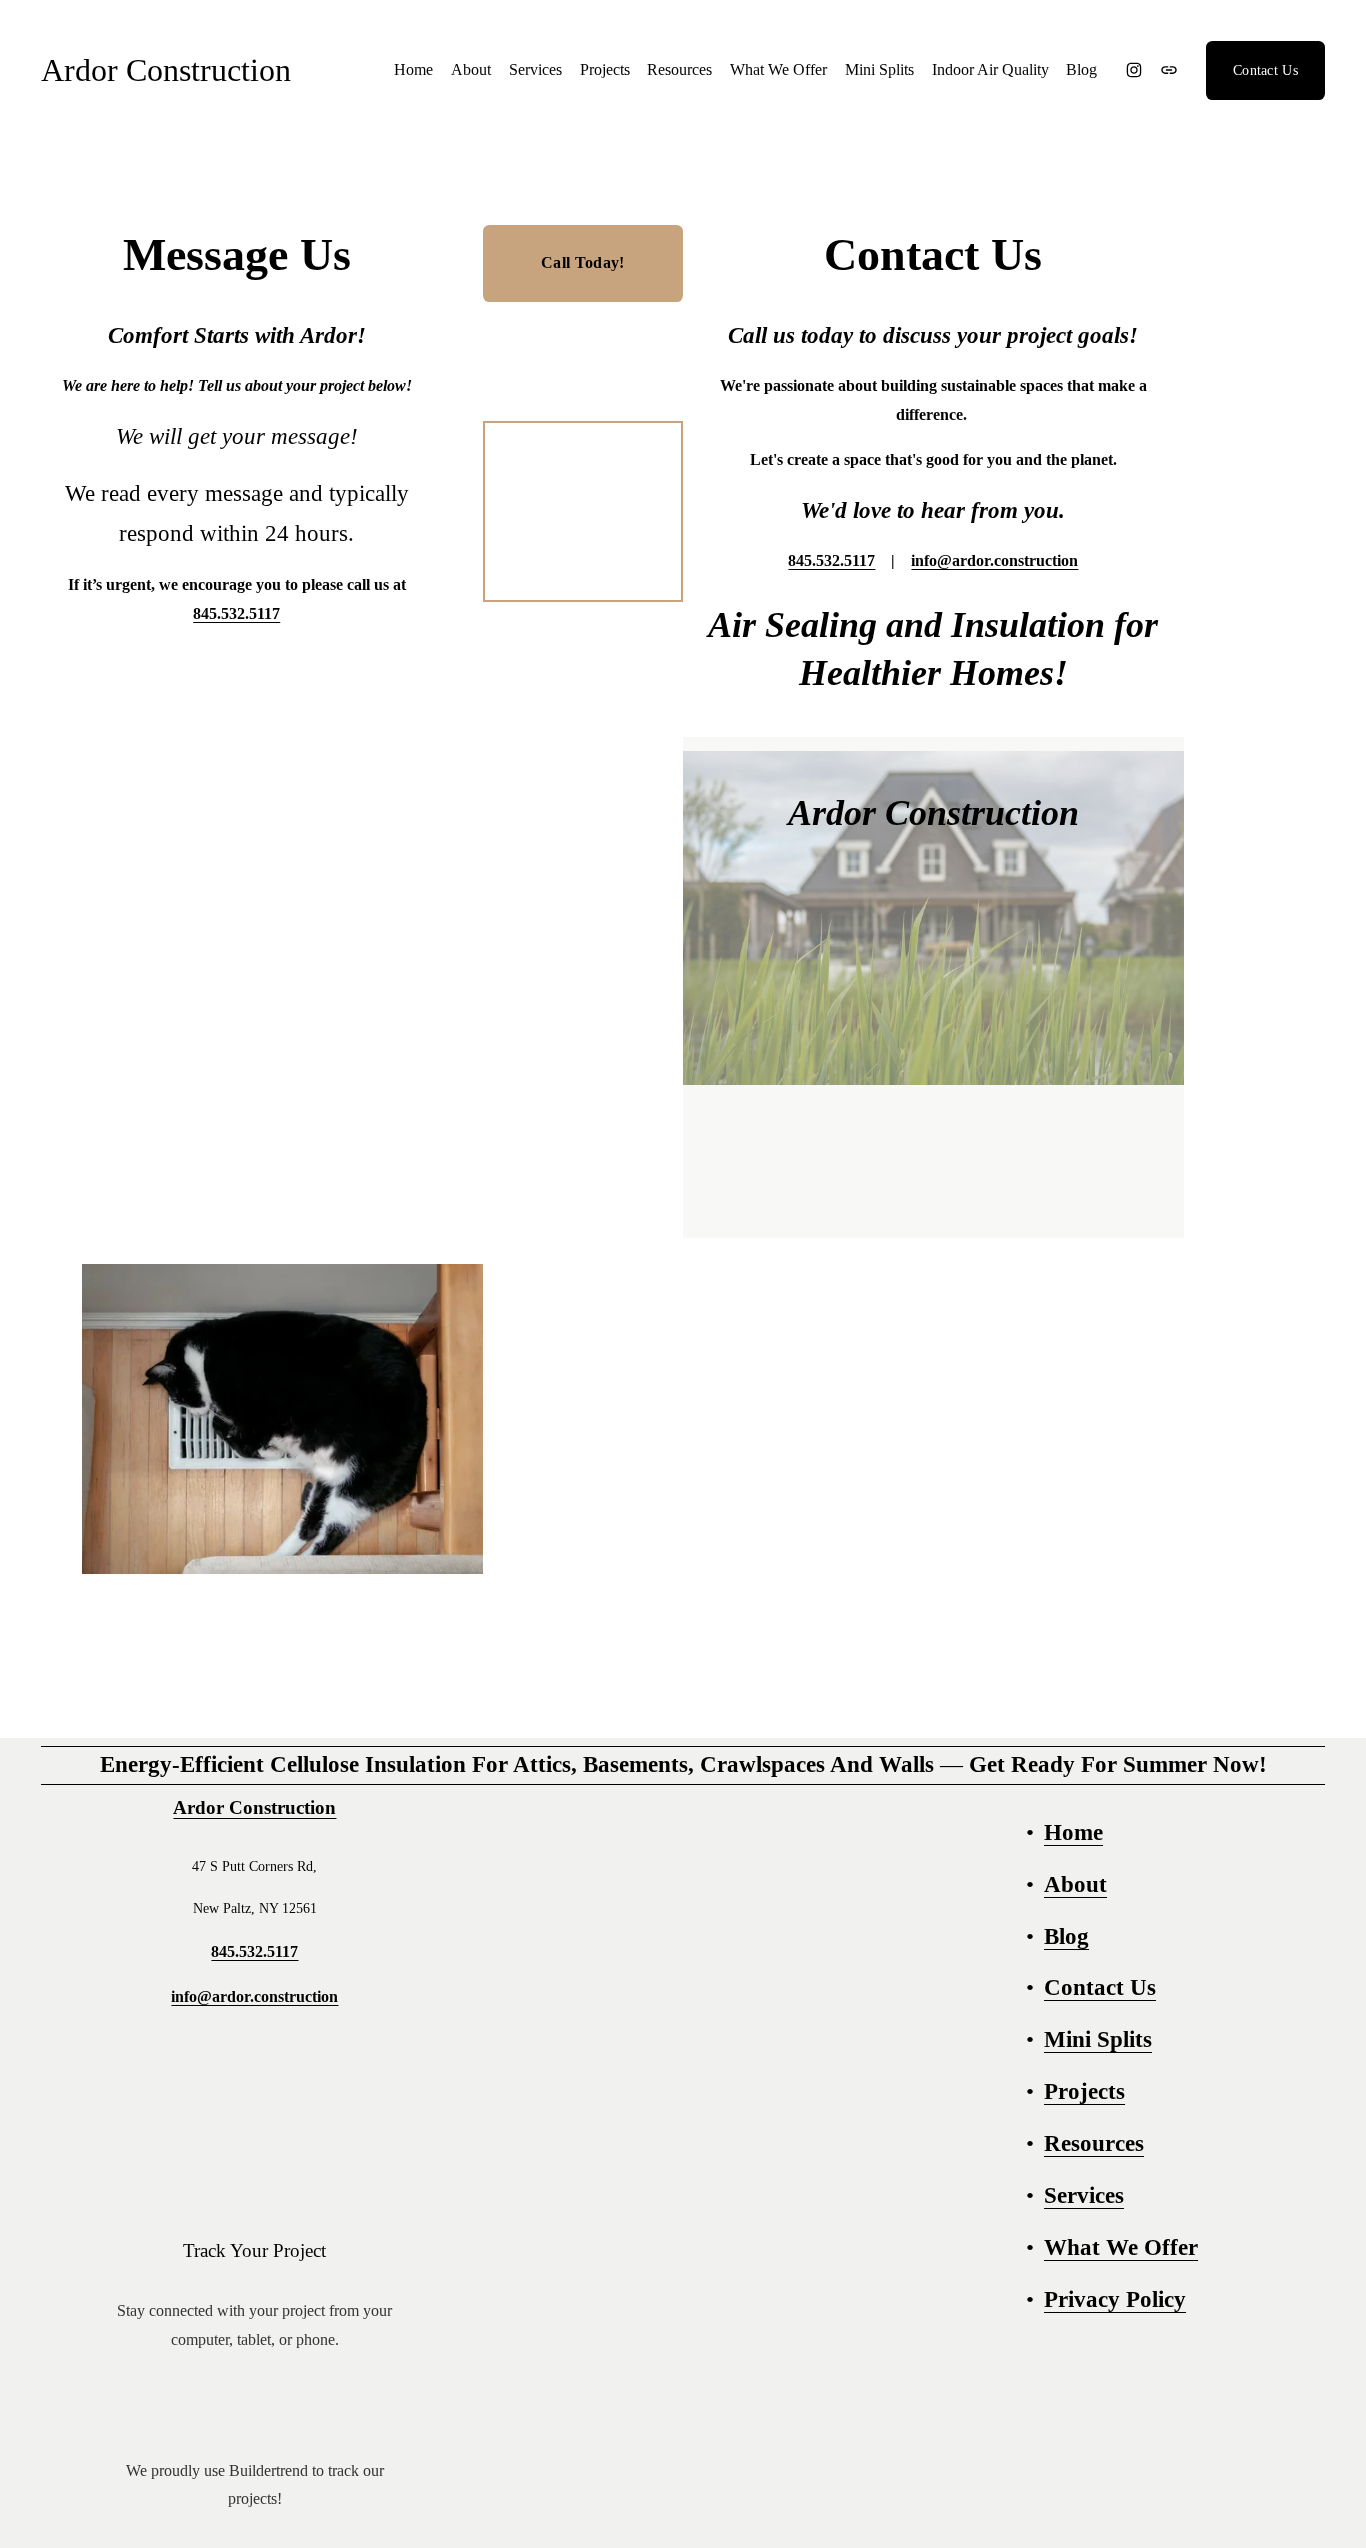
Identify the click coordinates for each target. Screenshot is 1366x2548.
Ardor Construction (166, 70)
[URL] (1169, 70)
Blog (1081, 69)
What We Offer (778, 69)
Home (413, 69)
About (471, 69)
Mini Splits (879, 69)
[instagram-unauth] (1134, 70)
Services (535, 69)
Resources (679, 69)
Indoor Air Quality (990, 69)
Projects (605, 69)
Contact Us (1265, 70)
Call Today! (583, 262)
